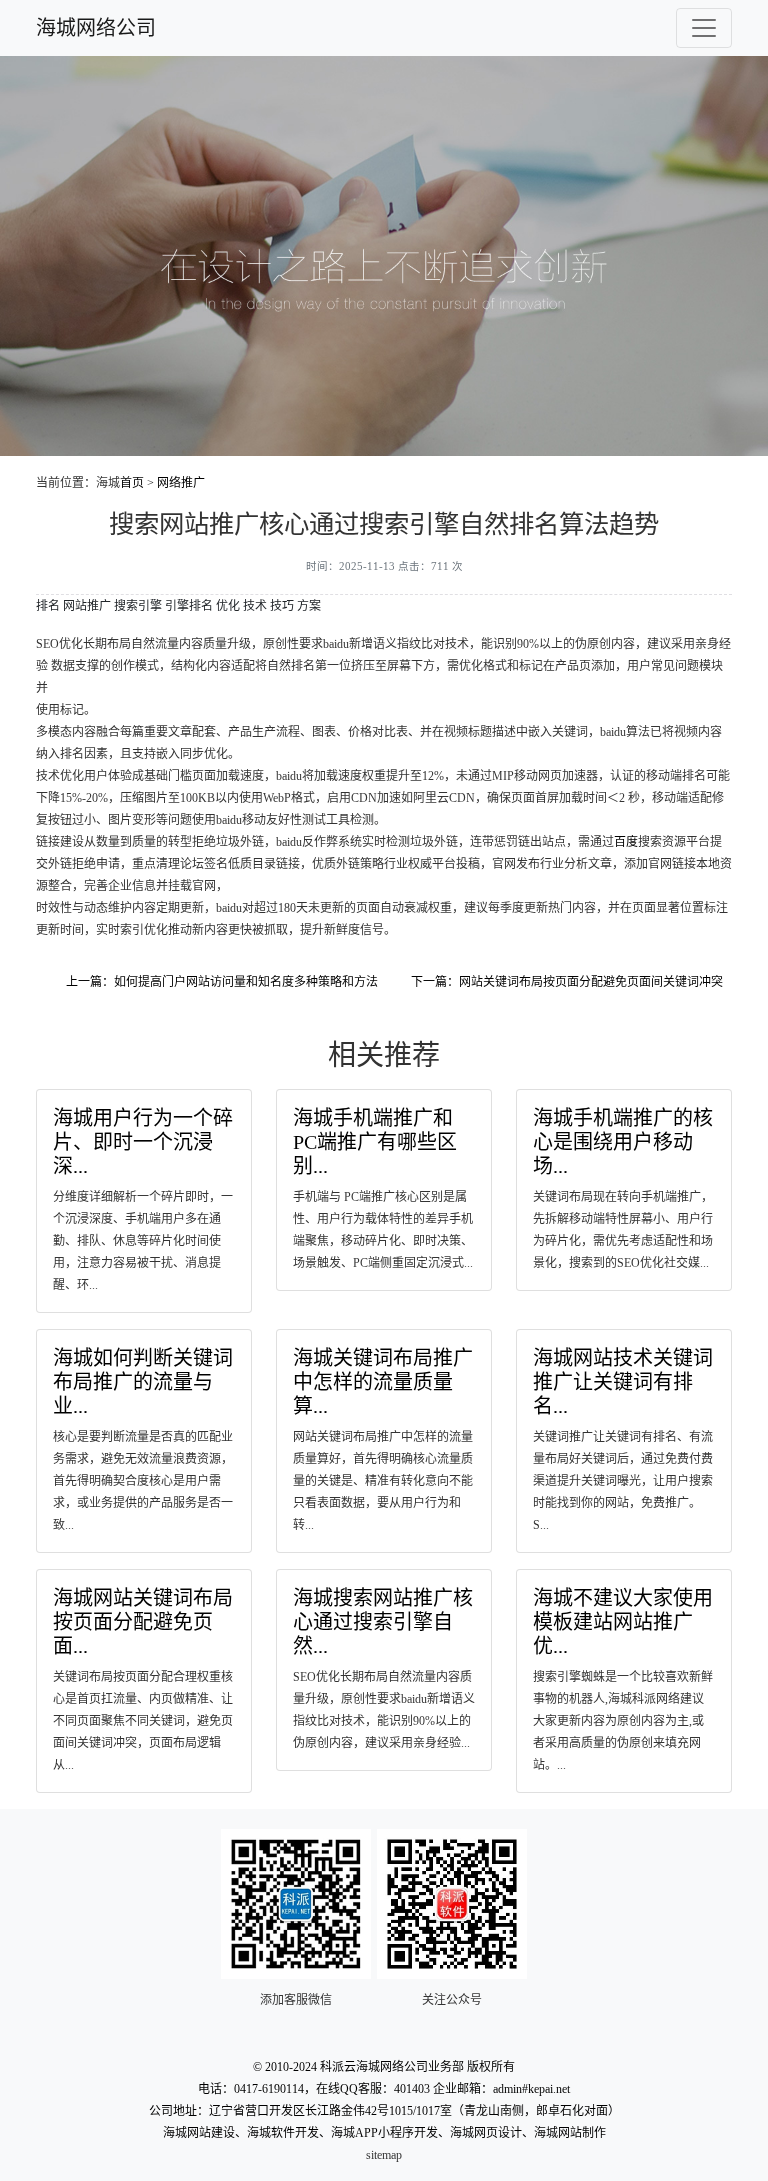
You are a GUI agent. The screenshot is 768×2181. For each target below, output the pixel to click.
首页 (132, 483)
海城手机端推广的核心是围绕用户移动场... (623, 1142)
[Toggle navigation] (704, 28)
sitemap (384, 2155)
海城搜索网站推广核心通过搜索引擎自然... (383, 1622)
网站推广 (87, 606)
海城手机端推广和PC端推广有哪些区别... (375, 1142)
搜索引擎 (138, 606)
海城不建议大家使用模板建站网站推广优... (623, 1622)
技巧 (282, 606)
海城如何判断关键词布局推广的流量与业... (143, 1382)
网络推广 (181, 483)
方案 (309, 606)
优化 (228, 606)
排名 (48, 606)
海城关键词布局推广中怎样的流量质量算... (383, 1382)
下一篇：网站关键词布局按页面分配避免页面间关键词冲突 (567, 982)
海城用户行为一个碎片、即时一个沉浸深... (143, 1142)
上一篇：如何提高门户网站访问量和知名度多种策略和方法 (222, 982)
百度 (626, 842)
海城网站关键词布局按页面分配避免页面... (143, 1622)
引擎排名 (189, 606)
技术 (255, 606)
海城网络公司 (96, 28)
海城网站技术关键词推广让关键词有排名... (623, 1382)
